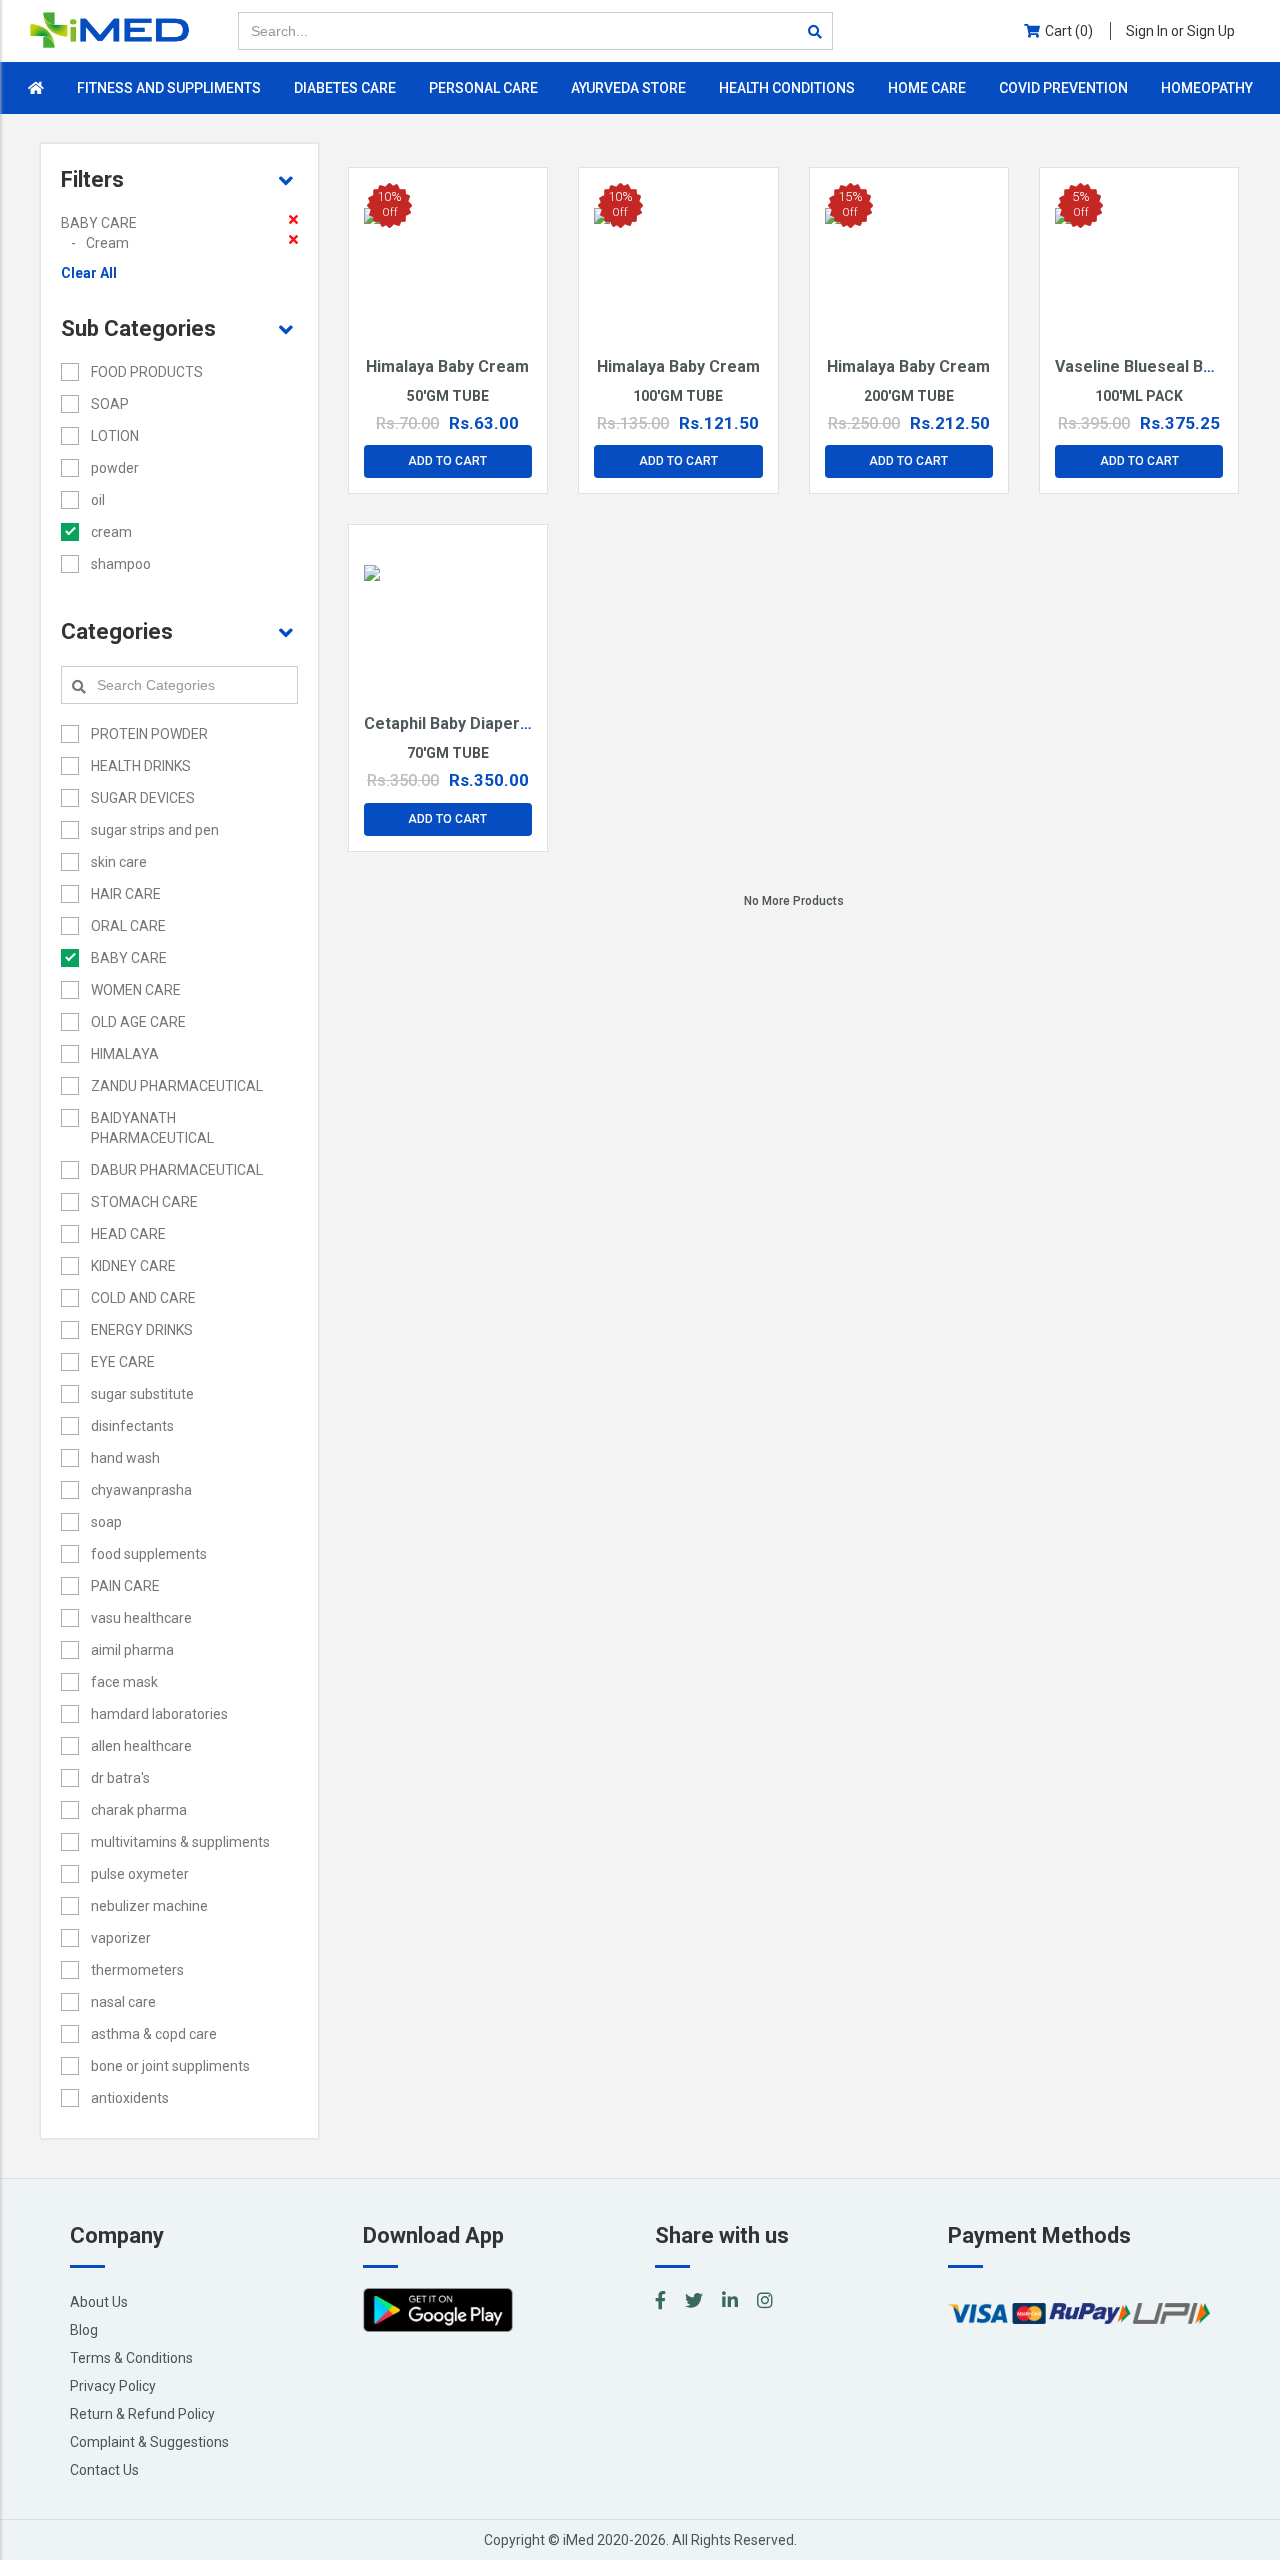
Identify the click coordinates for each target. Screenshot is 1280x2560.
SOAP (110, 404)
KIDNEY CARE (133, 1266)
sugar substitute (142, 1394)
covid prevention (1063, 88)
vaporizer (121, 1938)
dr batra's (120, 1778)
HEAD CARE (128, 1234)
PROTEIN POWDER (149, 734)
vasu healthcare (141, 1618)
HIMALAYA (125, 1054)
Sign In (1180, 31)
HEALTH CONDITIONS (787, 88)
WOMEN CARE (136, 990)
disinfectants (132, 1426)
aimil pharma (132, 1650)
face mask (124, 1682)
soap (106, 1522)
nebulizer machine (149, 1906)
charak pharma (139, 1810)
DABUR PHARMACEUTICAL (177, 1170)
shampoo (121, 564)
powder (115, 468)
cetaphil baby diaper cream (469, 723)
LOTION (115, 436)
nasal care (123, 2002)
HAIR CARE (126, 894)
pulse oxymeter (140, 1874)
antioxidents (130, 2098)
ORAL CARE (128, 926)
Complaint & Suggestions (149, 2442)
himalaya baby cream (447, 366)
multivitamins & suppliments (180, 1842)
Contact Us (104, 2470)
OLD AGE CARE (138, 1022)
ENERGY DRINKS (142, 1330)
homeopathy (1207, 88)
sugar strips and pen (155, 830)
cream (111, 532)
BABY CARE (129, 958)
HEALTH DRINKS (141, 766)
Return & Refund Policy (142, 2414)
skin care (119, 862)
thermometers (137, 1970)
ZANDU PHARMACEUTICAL (177, 1086)
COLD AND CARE (143, 1298)
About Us (99, 2302)
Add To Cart (447, 461)
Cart (1069, 31)
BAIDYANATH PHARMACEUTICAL (152, 1128)
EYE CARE (123, 1362)
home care (927, 88)
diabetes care (345, 88)
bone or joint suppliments (170, 2066)
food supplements (149, 1554)
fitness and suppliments (169, 88)
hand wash (125, 1458)
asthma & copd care (154, 2034)
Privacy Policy (113, 2386)
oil (98, 500)
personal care (483, 88)
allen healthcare (141, 1746)
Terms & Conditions (131, 2358)
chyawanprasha (141, 1490)
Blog (84, 2330)
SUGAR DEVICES (143, 798)
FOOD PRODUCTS (147, 372)
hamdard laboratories (159, 1714)
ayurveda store (628, 88)
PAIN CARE (125, 1586)
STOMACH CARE (144, 1202)
